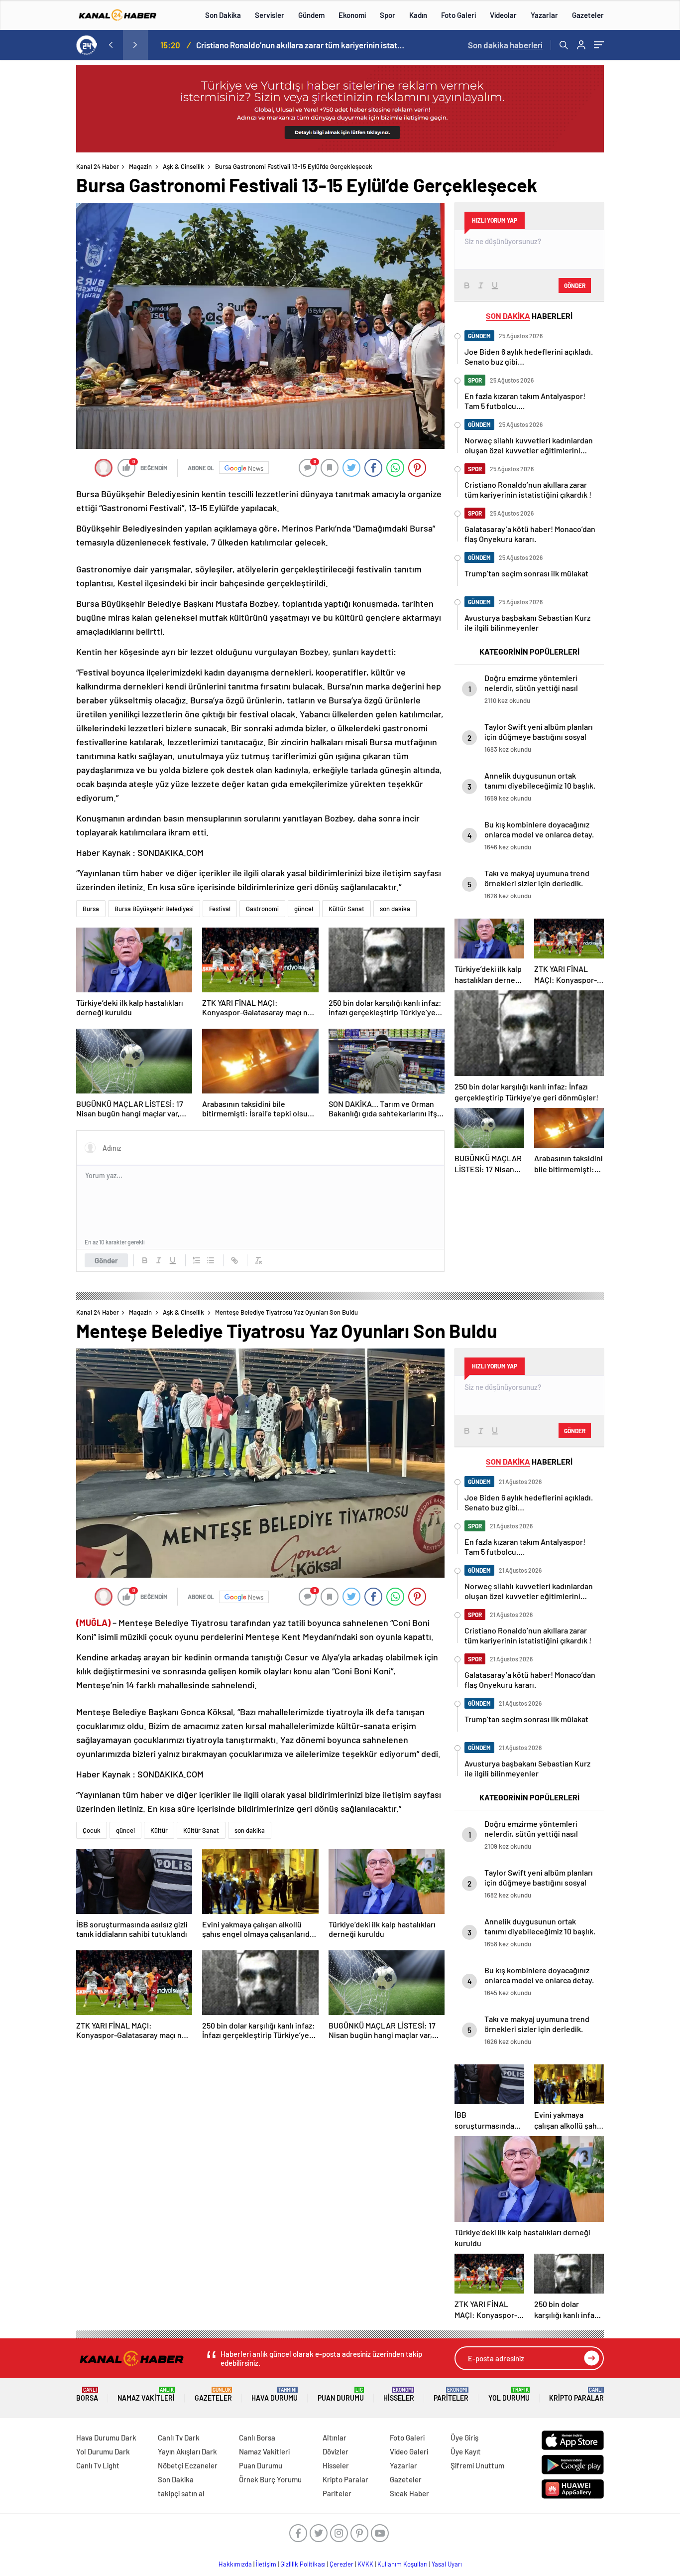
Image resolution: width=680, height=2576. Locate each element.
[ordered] (197, 1260)
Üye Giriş (464, 2438)
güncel (304, 909)
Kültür (159, 1830)
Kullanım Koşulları (402, 2564)
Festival (220, 909)
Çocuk (92, 1830)
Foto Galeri (458, 15)
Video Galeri (409, 2451)
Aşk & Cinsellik (183, 166)
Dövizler (336, 2451)
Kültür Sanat (346, 909)
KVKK (365, 2564)
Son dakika (505, 45)
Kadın (418, 15)
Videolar (503, 15)
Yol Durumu (509, 2394)
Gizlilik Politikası (303, 2564)
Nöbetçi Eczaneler (188, 2465)
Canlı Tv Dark (179, 2438)
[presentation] (111, 45)
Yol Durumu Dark (103, 2451)
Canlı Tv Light (98, 2465)
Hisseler (399, 2394)
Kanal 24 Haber (98, 166)
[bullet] (211, 1260)
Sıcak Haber (409, 2493)
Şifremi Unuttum (477, 2465)
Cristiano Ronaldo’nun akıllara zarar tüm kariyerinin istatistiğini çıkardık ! (301, 45)
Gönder (106, 1260)
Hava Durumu (275, 2394)
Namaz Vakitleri (146, 2394)
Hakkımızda (235, 2564)
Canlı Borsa (257, 2438)
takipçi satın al (181, 2493)
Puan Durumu (341, 2394)
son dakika (395, 909)
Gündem (311, 15)
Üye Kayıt (466, 2451)
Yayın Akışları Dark (187, 2451)
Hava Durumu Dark (106, 2438)
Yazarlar (544, 15)
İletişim (266, 2564)
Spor (388, 15)
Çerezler (341, 2564)
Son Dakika (223, 15)
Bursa (91, 909)
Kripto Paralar (576, 2394)
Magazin (140, 166)
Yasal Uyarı (447, 2564)
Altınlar (335, 2438)
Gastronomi (262, 909)
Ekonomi (352, 15)
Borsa (87, 2394)
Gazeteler (588, 15)
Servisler (270, 15)
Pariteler (451, 2394)
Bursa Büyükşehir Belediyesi (154, 909)
